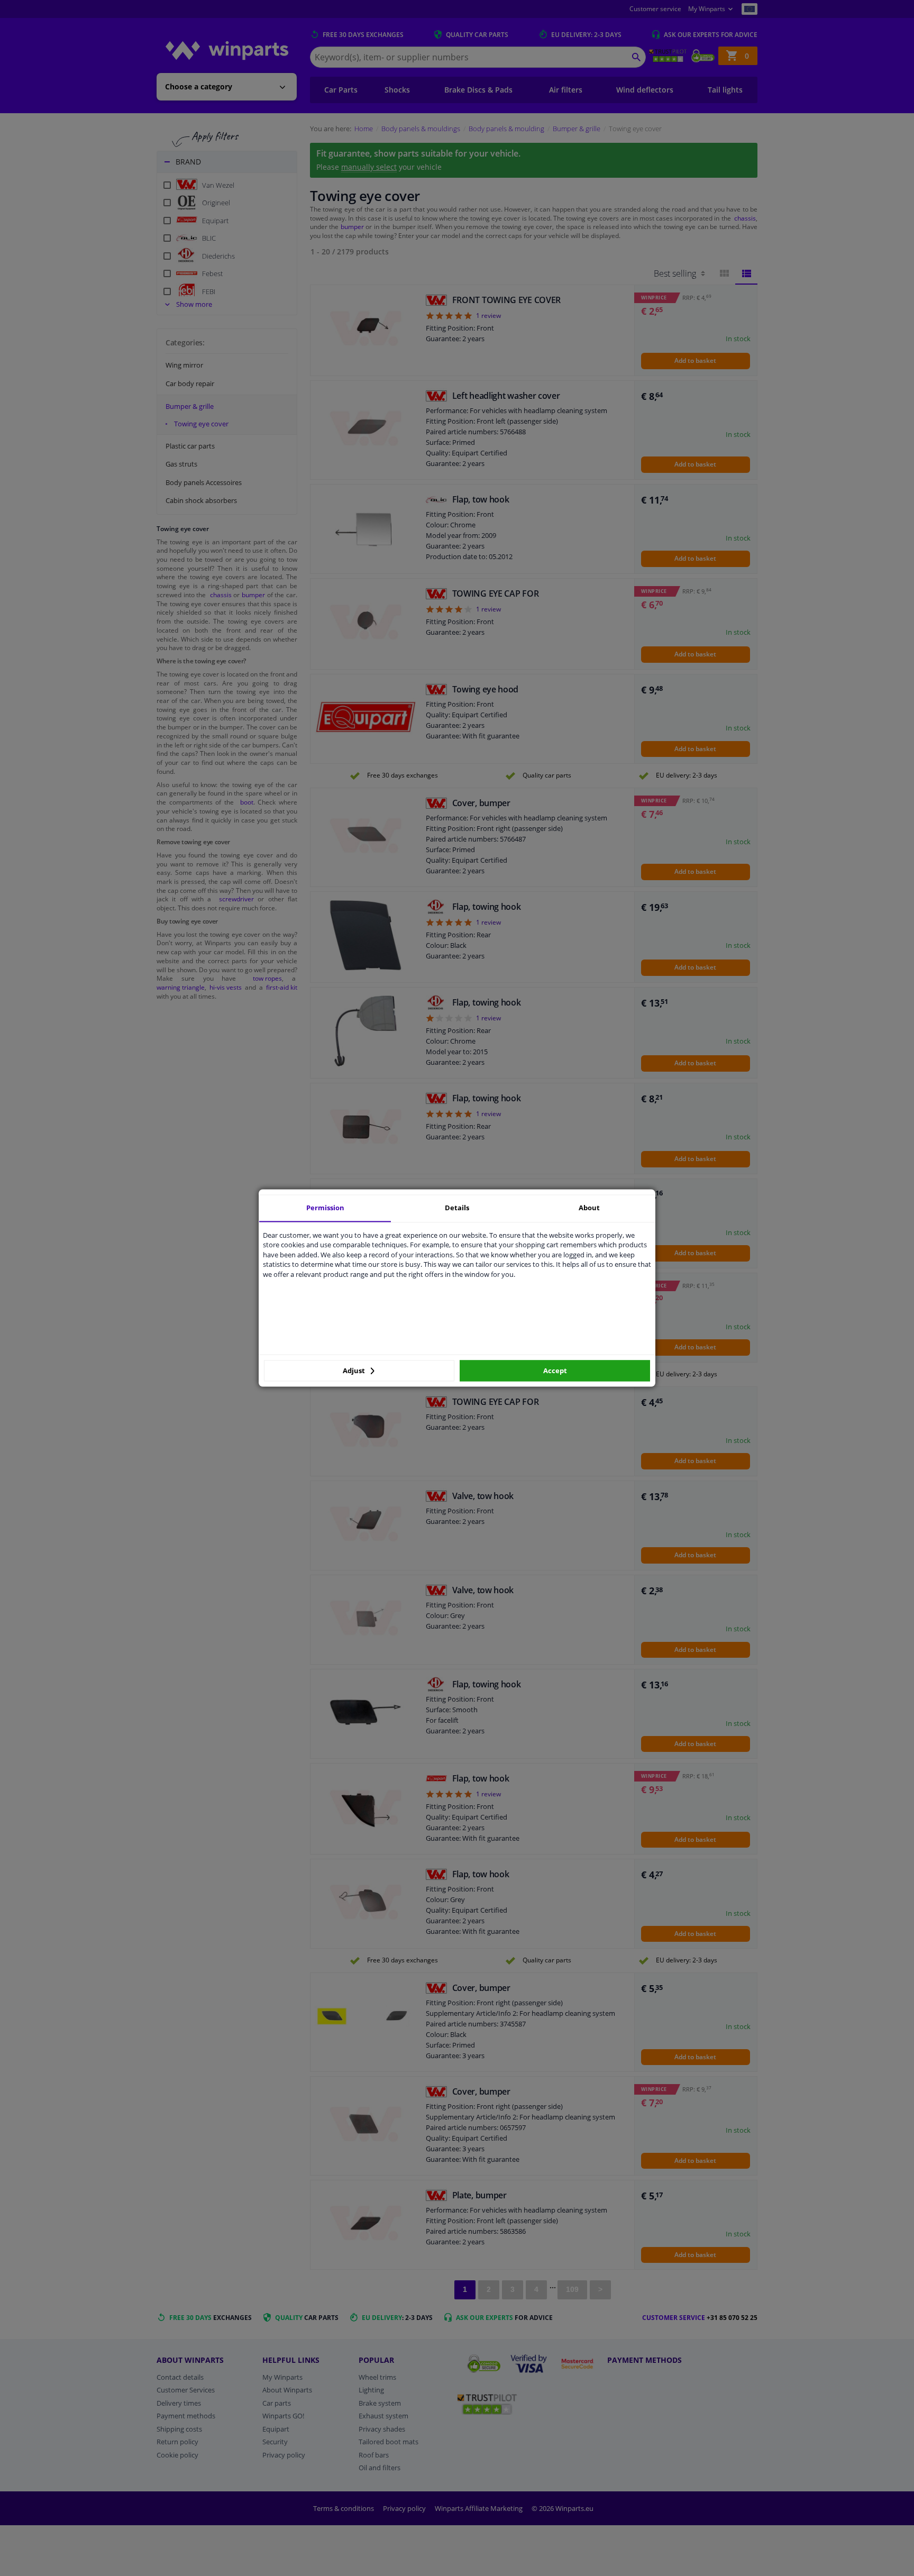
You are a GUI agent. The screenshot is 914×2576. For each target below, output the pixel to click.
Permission (325, 1208)
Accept (555, 1371)
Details (457, 1208)
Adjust (355, 1371)
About (589, 1208)
